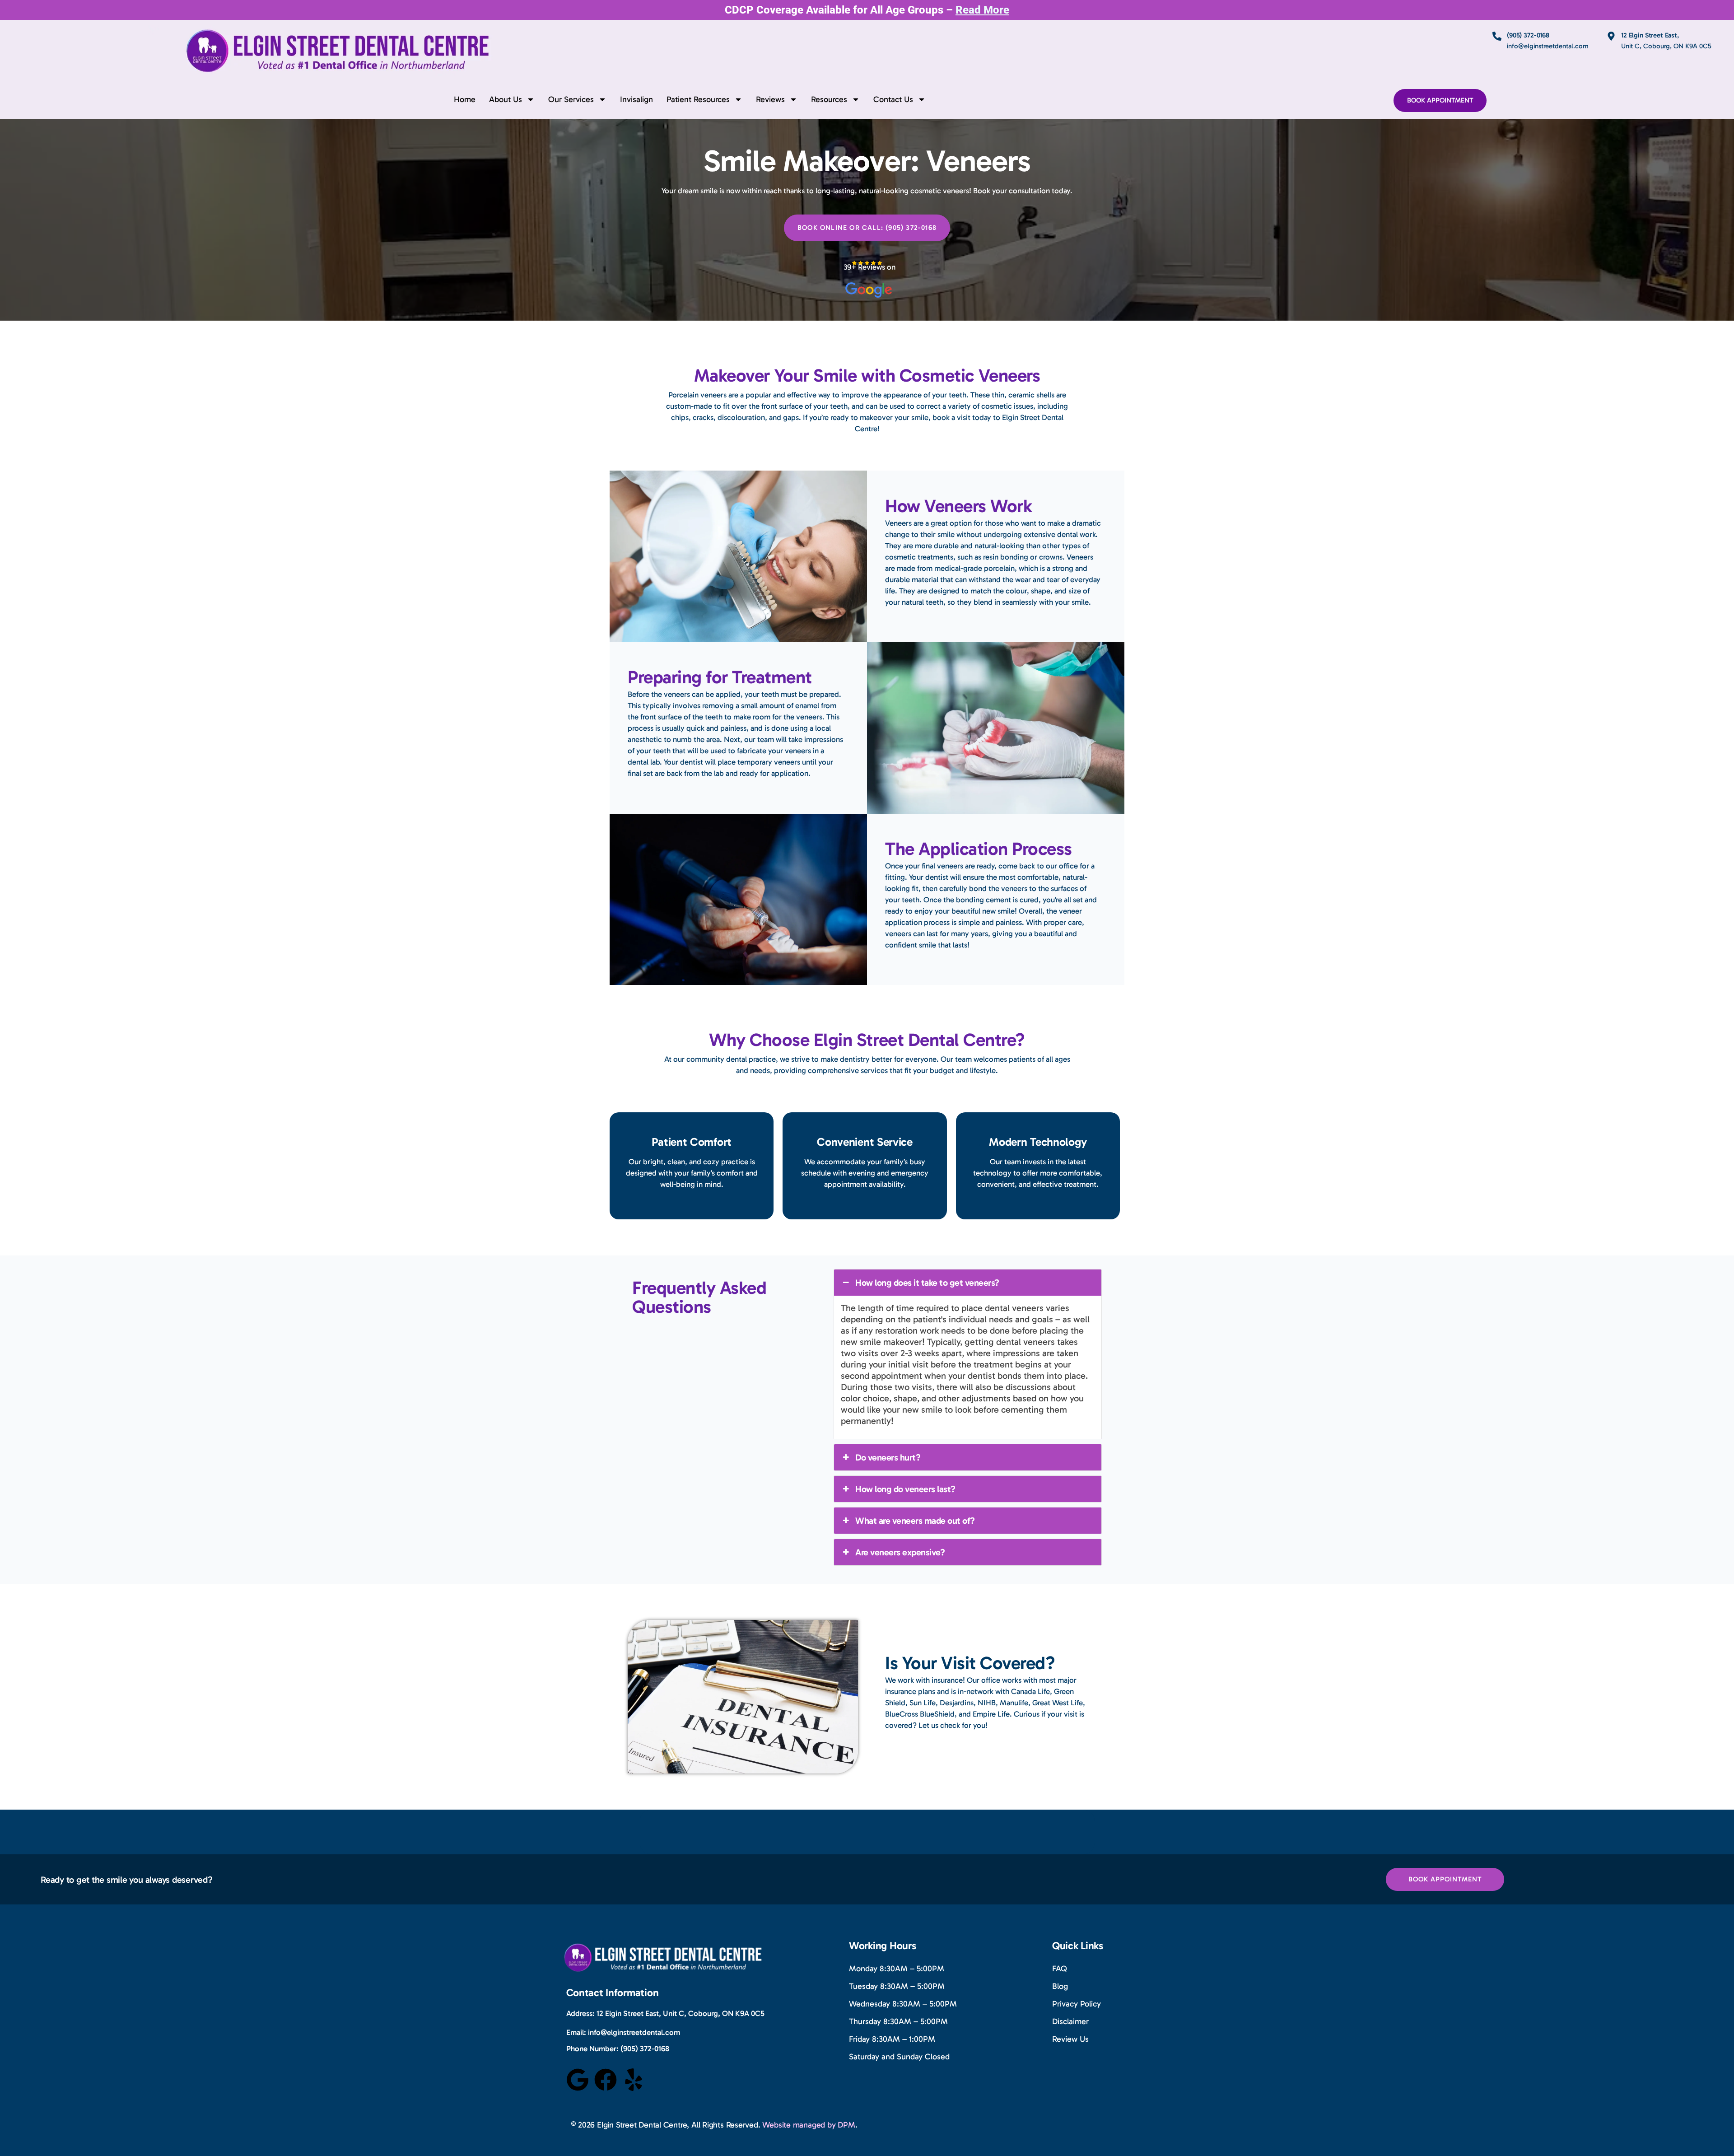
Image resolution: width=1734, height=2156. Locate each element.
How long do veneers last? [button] (905, 1489)
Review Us (1070, 2039)
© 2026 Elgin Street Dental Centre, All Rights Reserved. (667, 2125)
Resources (829, 99)
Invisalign (636, 99)
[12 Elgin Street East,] (1611, 36)
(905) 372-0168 (1528, 35)
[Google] (578, 2080)
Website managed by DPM (809, 2125)
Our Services (571, 99)
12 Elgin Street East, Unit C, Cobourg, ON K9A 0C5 (681, 2013)
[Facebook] (606, 2080)
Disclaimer (1070, 2021)
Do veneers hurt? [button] (888, 1457)
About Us (506, 99)
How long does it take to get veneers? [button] (927, 1283)
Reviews (770, 99)
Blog (1060, 1986)
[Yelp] (634, 2080)
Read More (982, 10)
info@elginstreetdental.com (634, 2032)
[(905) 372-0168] (1497, 36)
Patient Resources (698, 99)
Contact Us (893, 99)
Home (465, 99)
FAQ (1060, 1969)
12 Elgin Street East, (1650, 35)
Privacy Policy (1077, 2004)
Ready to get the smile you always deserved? (127, 1880)
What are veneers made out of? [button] (915, 1521)
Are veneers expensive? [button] (900, 1552)
